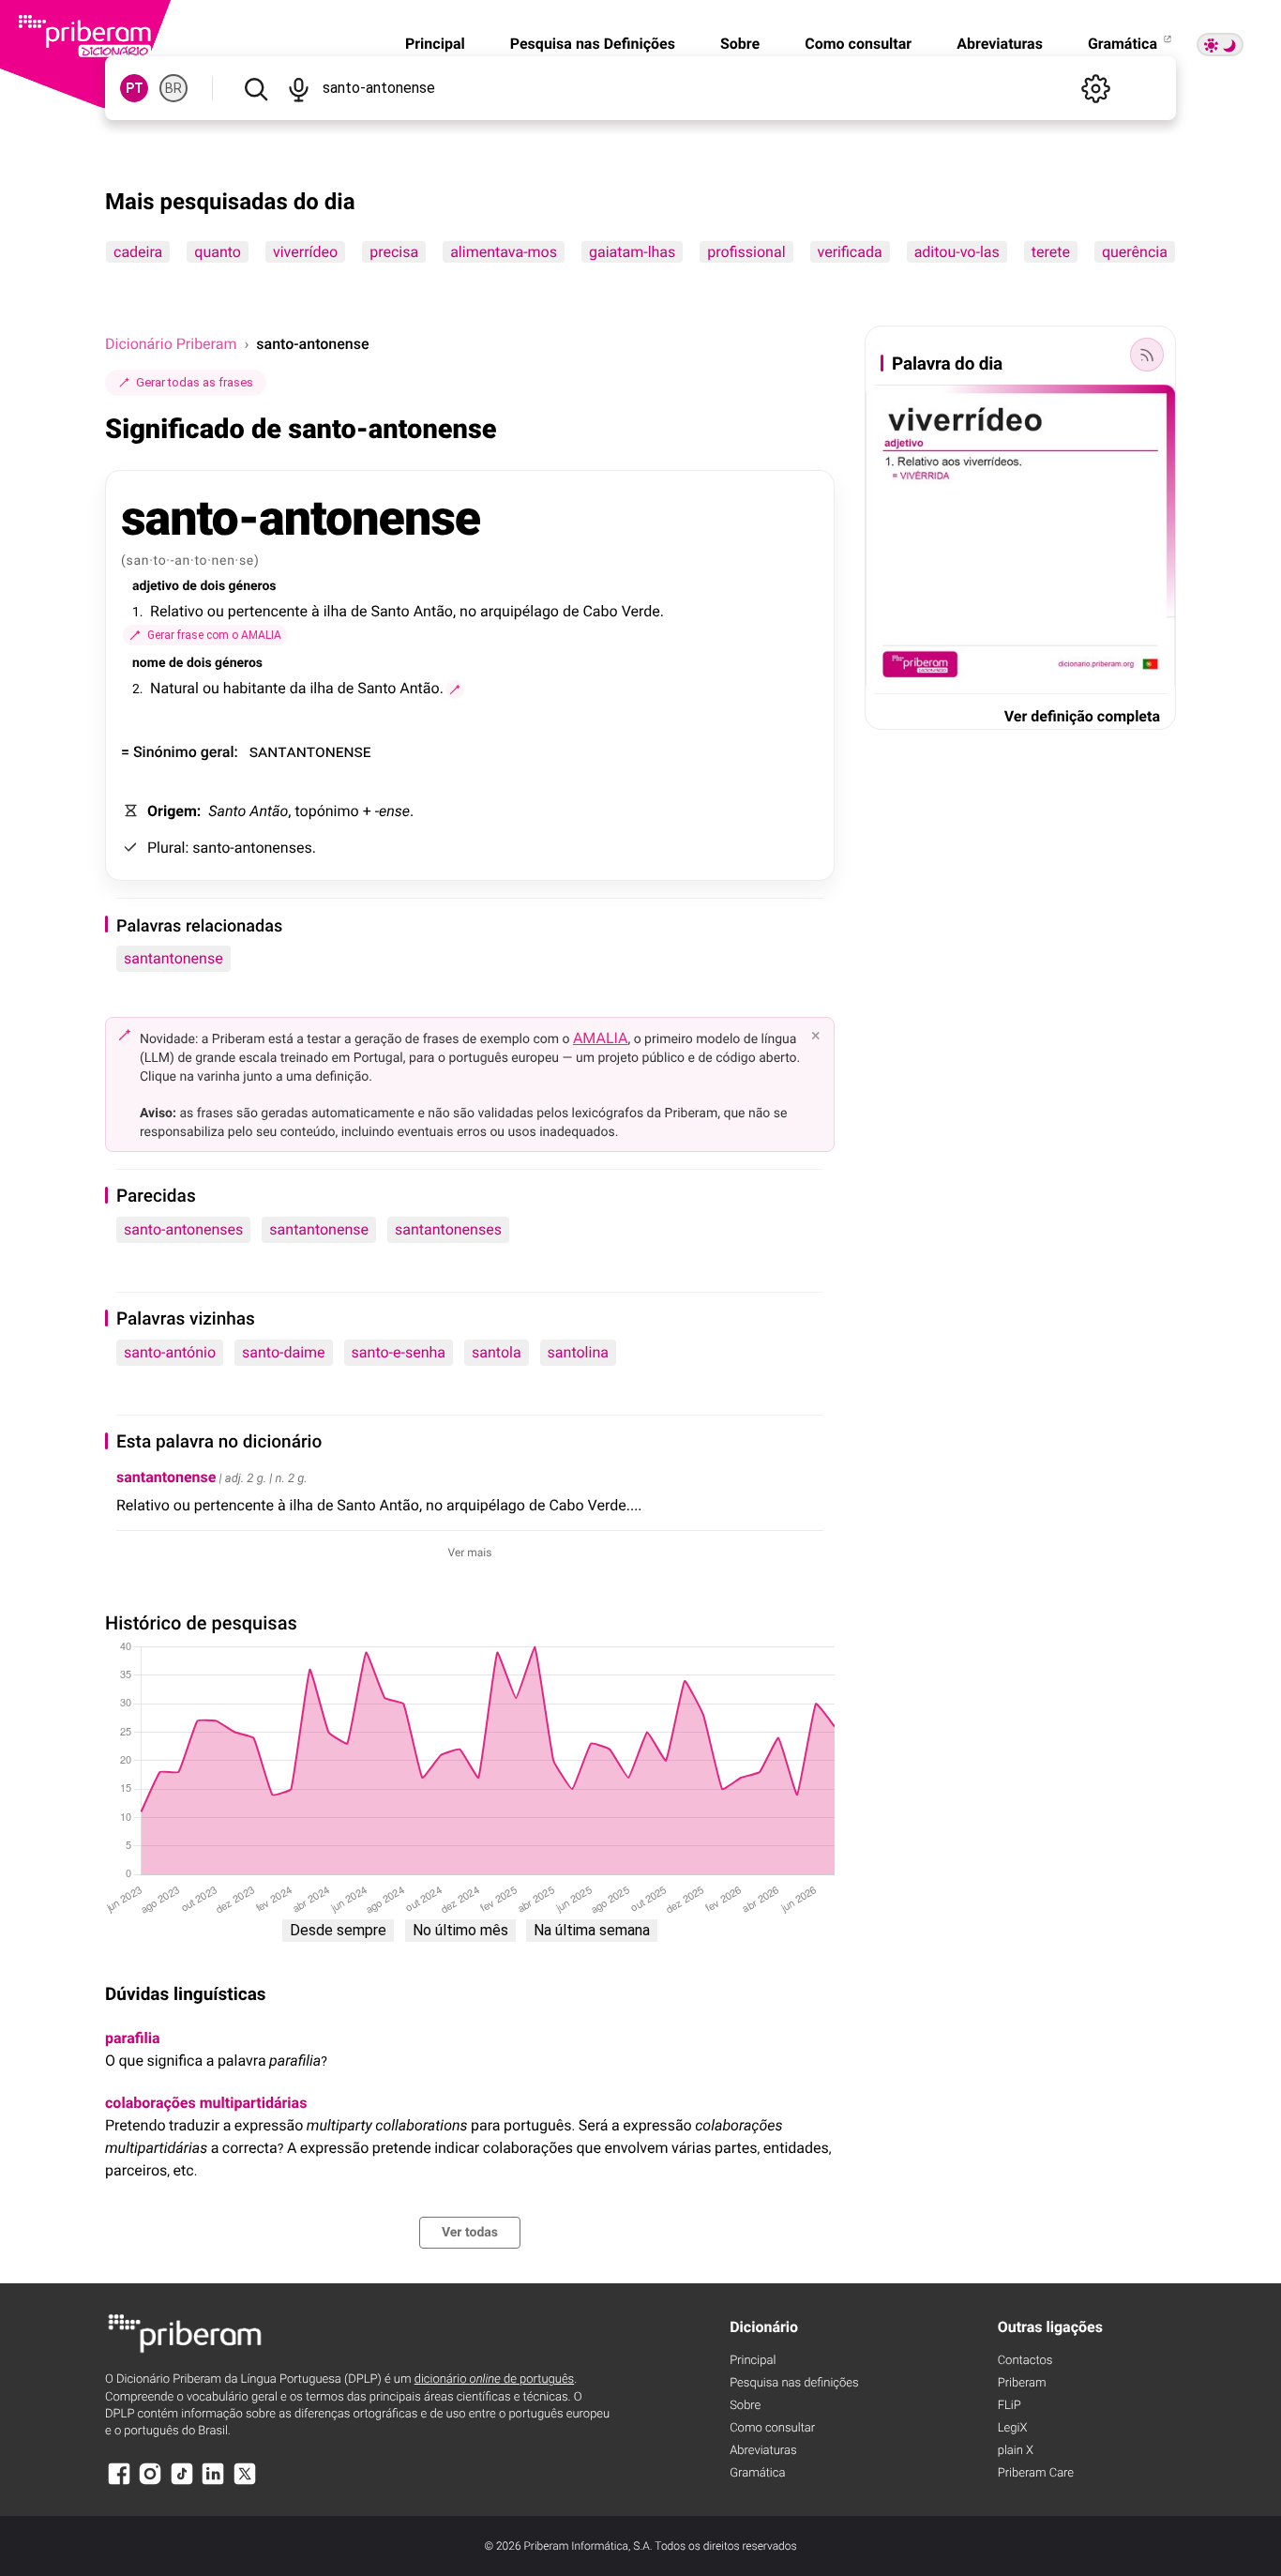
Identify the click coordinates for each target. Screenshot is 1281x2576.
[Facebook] (119, 2483)
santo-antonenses (183, 1229)
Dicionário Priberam (171, 344)
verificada (850, 252)
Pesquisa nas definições (794, 2383)
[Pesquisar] (256, 88)
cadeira (138, 252)
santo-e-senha (399, 1352)
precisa (394, 252)
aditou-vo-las (957, 252)
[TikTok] (182, 2483)
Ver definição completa (1082, 716)
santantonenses (448, 1229)
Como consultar (858, 44)
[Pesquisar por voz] (298, 88)
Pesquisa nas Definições (593, 44)
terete (1051, 252)
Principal (435, 44)
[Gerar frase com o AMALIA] (455, 689)
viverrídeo (305, 252)
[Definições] (1095, 88)
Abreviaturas (1000, 44)
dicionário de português (495, 2379)
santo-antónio (170, 1352)
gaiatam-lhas (632, 252)
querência (1135, 252)
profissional (746, 252)
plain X (1016, 2451)
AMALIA (601, 1038)
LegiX (1013, 2428)
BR (173, 88)
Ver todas (470, 2233)
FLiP (1010, 2406)
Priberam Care (1036, 2473)
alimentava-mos (504, 252)
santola (497, 1352)
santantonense (173, 958)
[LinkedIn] (213, 2483)
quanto (218, 252)
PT (135, 88)
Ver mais (470, 1553)
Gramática (1124, 44)
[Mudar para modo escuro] (1220, 45)
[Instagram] (150, 2483)
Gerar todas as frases (195, 382)
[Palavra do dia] (1147, 355)
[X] (245, 2483)
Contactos (1025, 2361)
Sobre (740, 44)
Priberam (1022, 2383)
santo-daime (284, 1352)
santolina (578, 1352)
